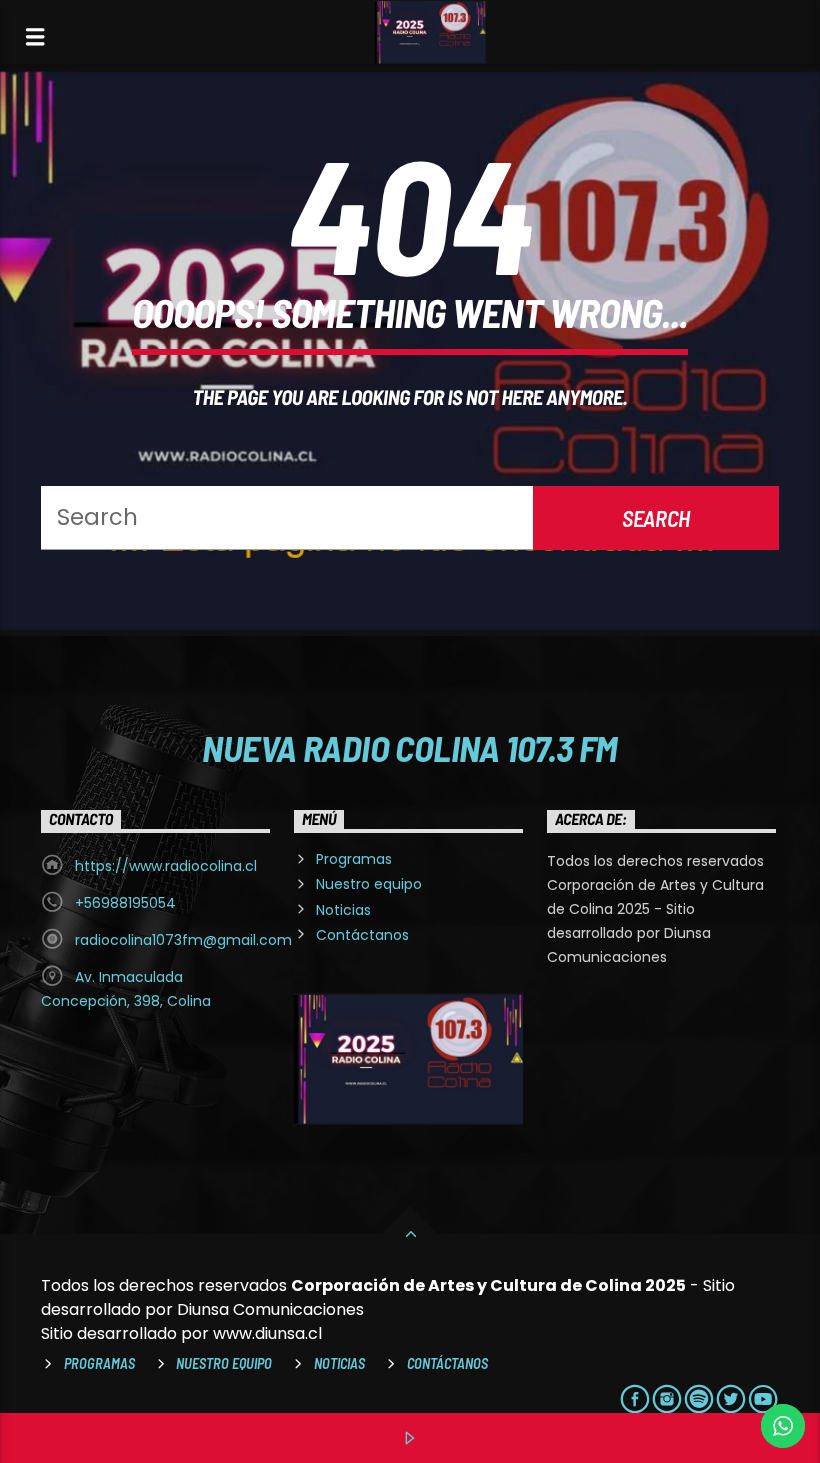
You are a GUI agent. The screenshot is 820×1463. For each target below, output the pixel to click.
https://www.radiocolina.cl (166, 866)
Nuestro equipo (369, 884)
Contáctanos (362, 935)
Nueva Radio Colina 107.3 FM (409, 747)
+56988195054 (125, 903)
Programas (354, 859)
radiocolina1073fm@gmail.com (183, 940)
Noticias (343, 910)
